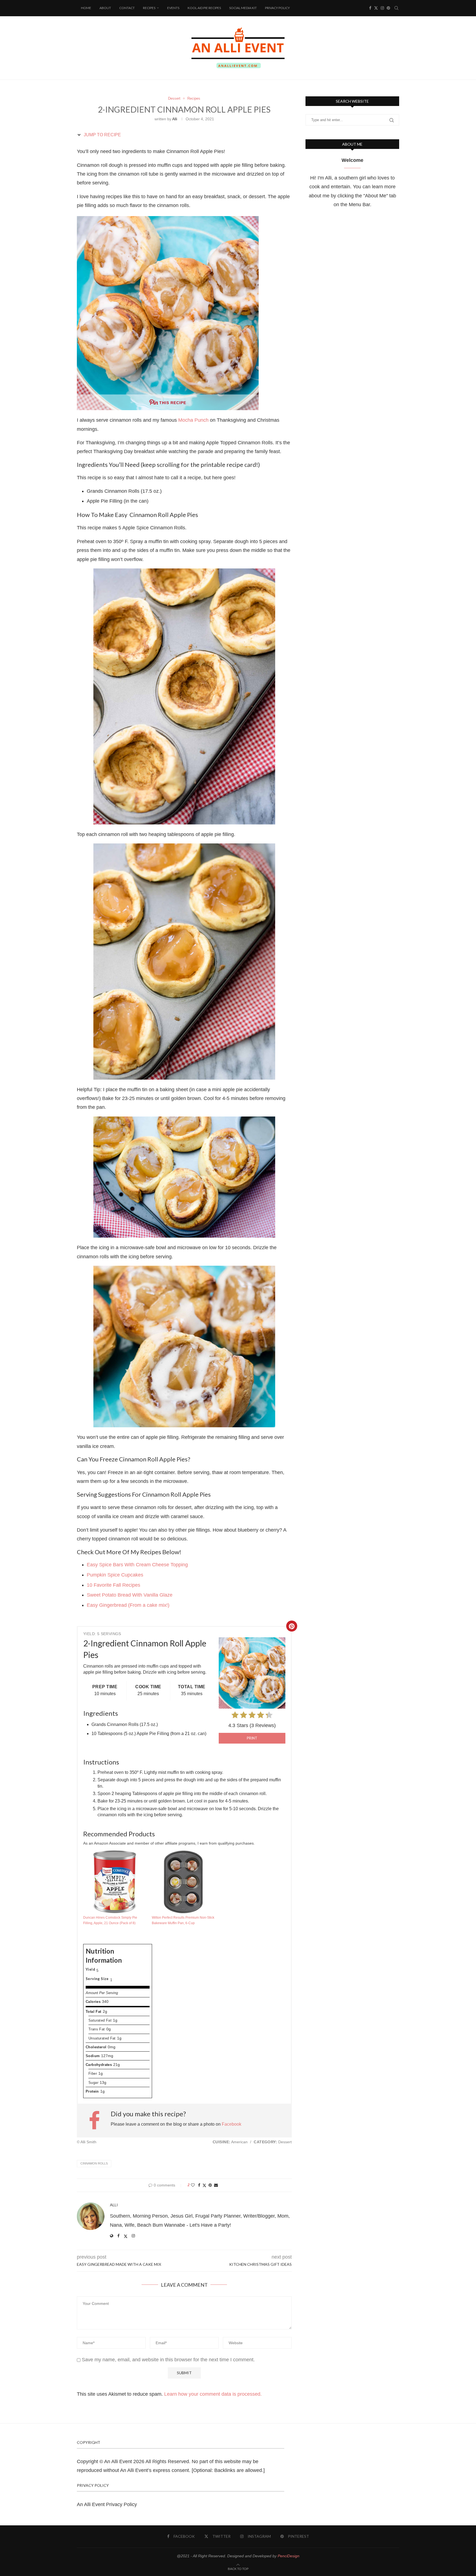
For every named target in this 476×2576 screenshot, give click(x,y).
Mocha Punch (193, 420)
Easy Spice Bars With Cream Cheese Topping (137, 1565)
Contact (127, 8)
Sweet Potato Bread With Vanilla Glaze (130, 1595)
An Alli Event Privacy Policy (107, 2504)
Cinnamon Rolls (94, 2163)
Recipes (149, 8)
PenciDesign (289, 2556)
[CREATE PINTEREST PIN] (292, 1626)
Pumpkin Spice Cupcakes (115, 1575)
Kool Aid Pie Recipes (204, 8)
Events (173, 8)
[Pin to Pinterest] (210, 2185)
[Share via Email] (216, 2185)
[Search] (396, 8)
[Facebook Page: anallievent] (97, 2120)
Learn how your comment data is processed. (213, 2394)
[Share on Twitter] (204, 2185)
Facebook (232, 2124)
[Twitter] (376, 8)
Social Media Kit (243, 8)
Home (86, 8)
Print (252, 1738)
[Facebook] (370, 8)
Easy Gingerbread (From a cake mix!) (128, 1605)
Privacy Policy (277, 8)
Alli (175, 119)
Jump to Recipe (102, 135)
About (105, 8)
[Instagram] (382, 8)
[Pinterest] (388, 8)
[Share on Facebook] (199, 2185)
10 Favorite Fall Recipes (113, 1585)
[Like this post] (193, 2185)
